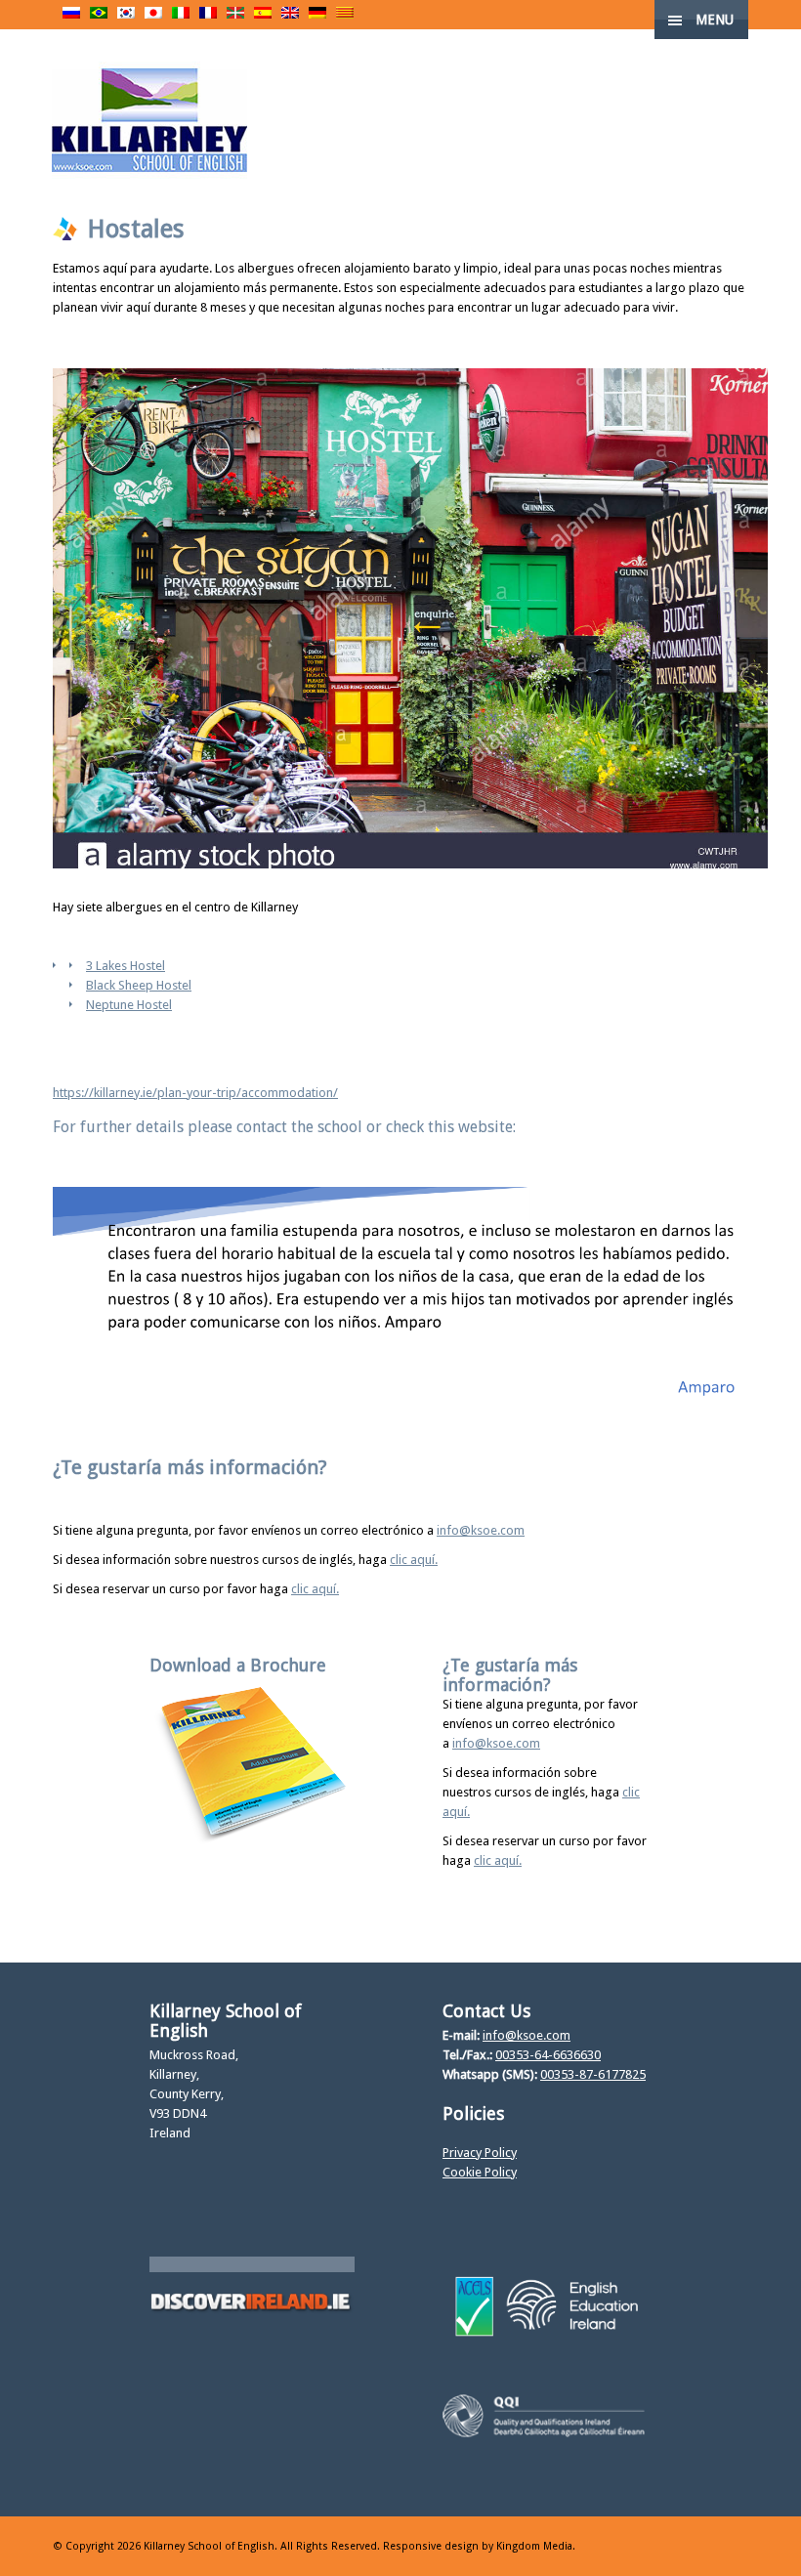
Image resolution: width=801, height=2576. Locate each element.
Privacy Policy (480, 2153)
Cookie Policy (480, 2172)
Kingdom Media (534, 2546)
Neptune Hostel (129, 1005)
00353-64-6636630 (548, 2055)
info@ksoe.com (481, 1530)
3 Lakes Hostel (126, 966)
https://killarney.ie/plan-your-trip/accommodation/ (195, 1093)
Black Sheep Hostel (139, 985)
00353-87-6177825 (593, 2074)
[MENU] (770, 29)
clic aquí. (414, 1560)
